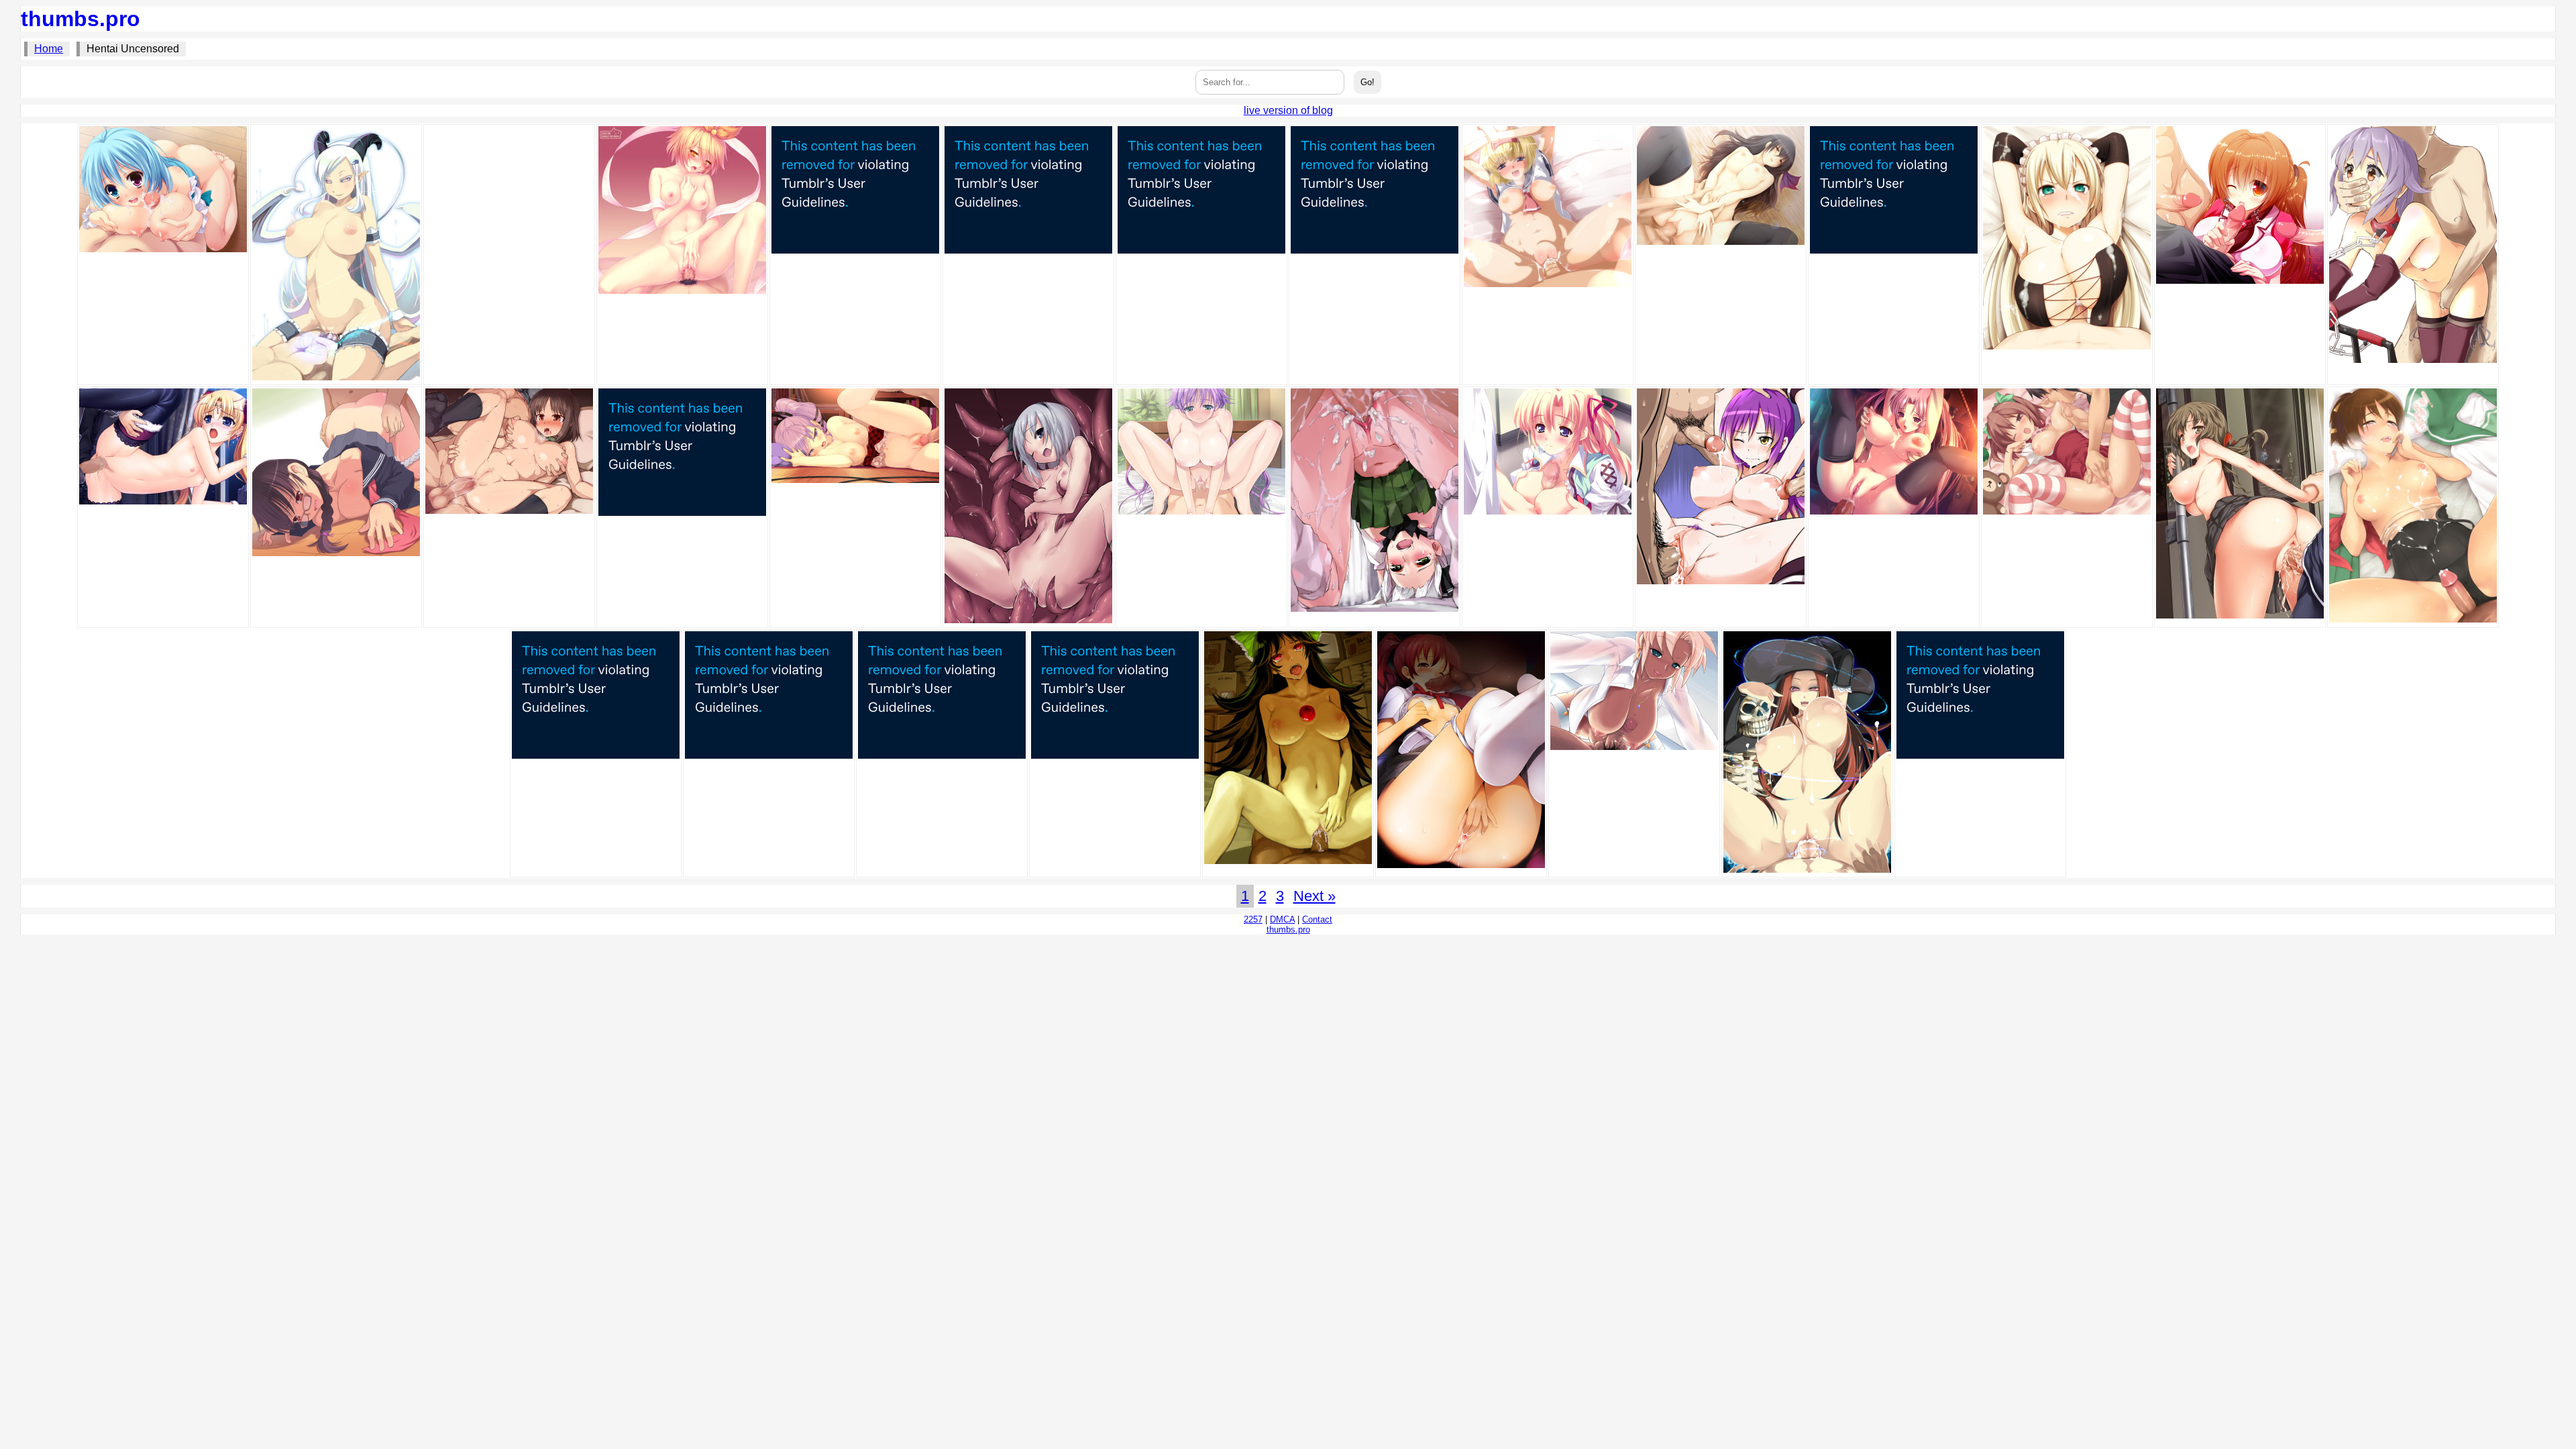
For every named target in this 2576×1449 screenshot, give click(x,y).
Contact (1317, 919)
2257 (1253, 919)
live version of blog (1288, 110)
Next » (1314, 896)
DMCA (1282, 919)
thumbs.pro (80, 19)
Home (49, 49)
